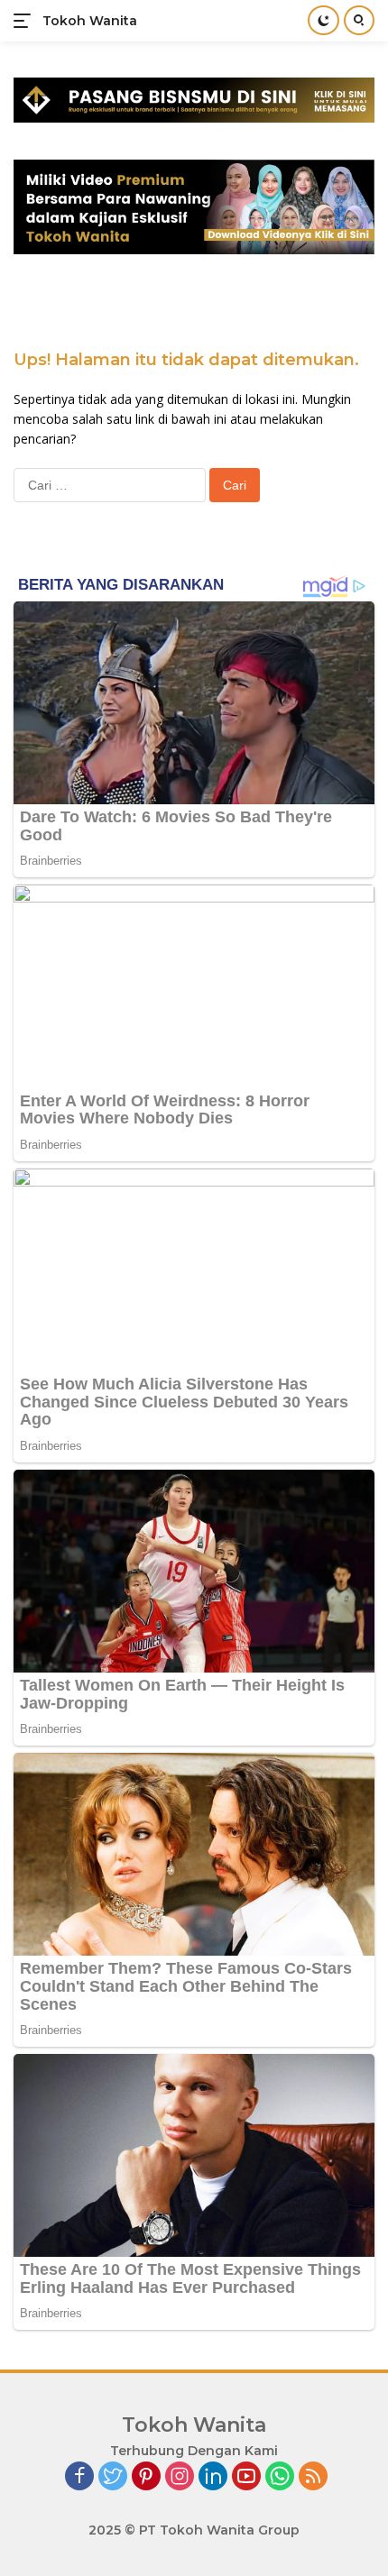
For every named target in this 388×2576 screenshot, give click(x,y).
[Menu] (26, 21)
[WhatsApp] (280, 2477)
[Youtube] (246, 2477)
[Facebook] (79, 2477)
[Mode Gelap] (323, 20)
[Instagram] (180, 2477)
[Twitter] (113, 2477)
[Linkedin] (213, 2477)
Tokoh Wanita (90, 21)
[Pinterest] (146, 2477)
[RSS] (313, 2477)
